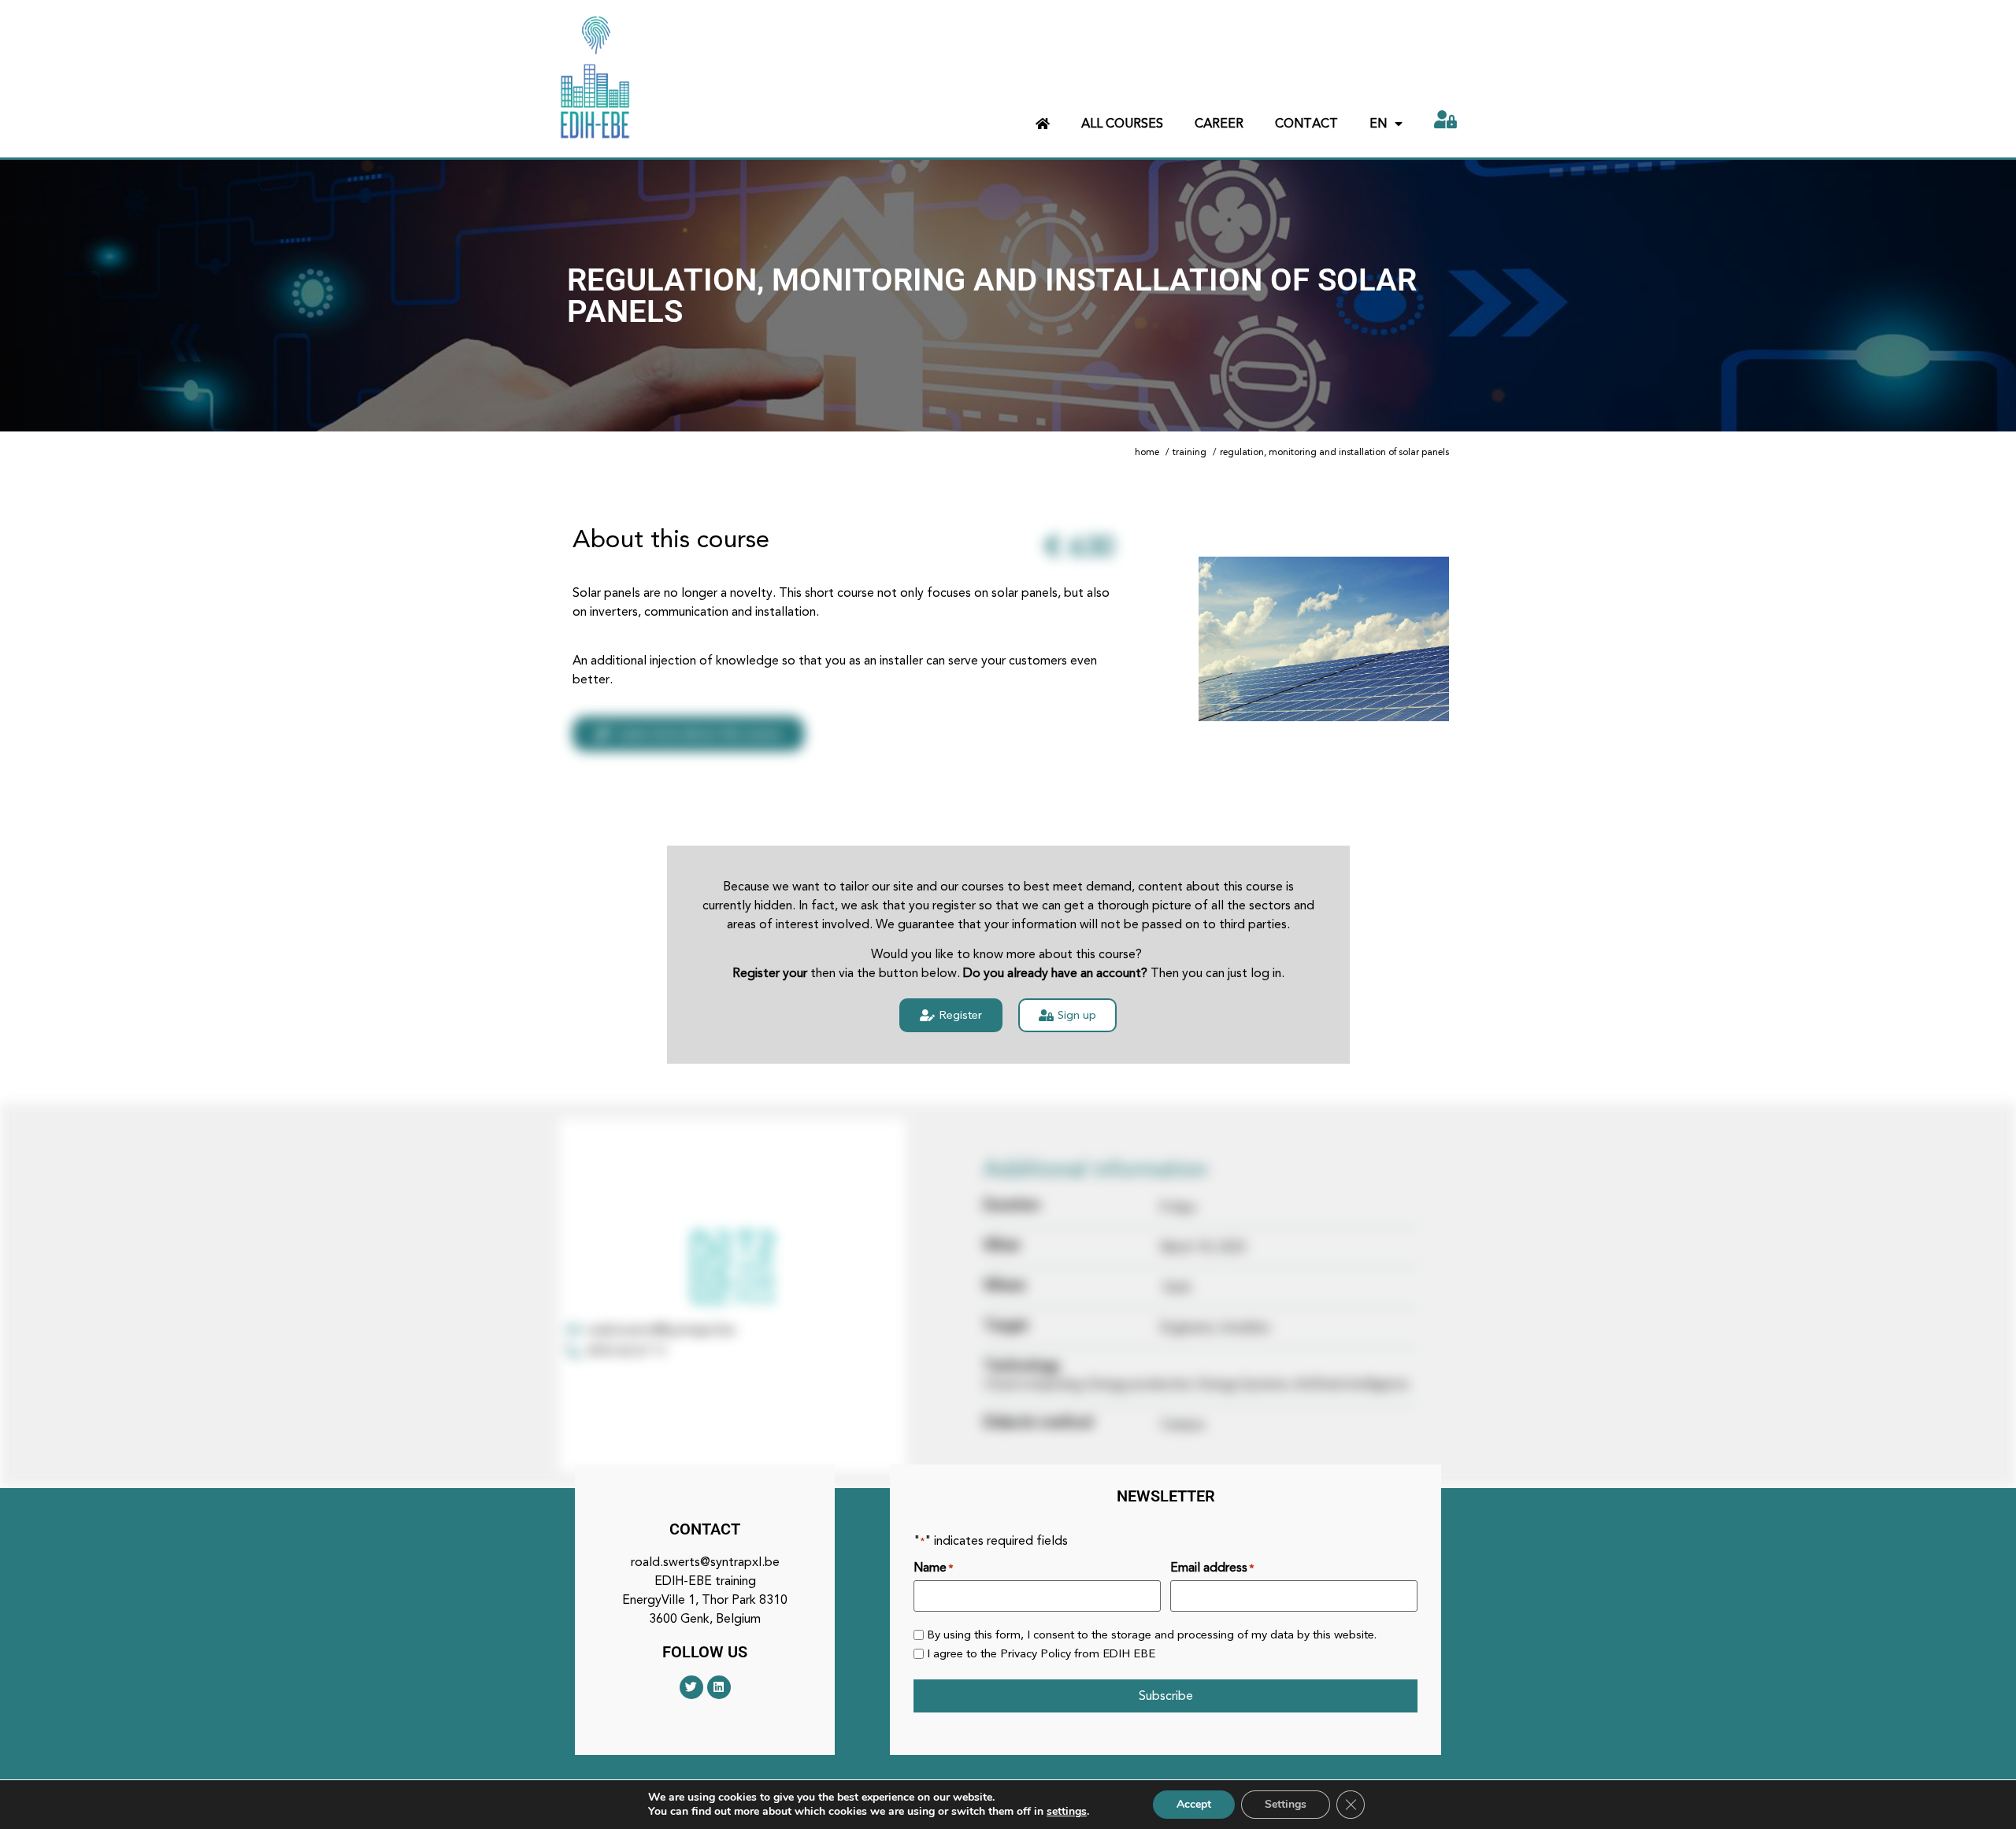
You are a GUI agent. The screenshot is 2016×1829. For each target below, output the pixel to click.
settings (1067, 1812)
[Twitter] (691, 1687)
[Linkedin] (719, 1687)
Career (1219, 123)
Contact (1306, 123)
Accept (1194, 1804)
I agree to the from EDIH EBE (1041, 1654)
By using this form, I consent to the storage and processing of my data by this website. (1152, 1635)
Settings (1286, 1804)
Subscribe (1166, 1696)
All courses (1122, 123)
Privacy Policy (1036, 1653)
